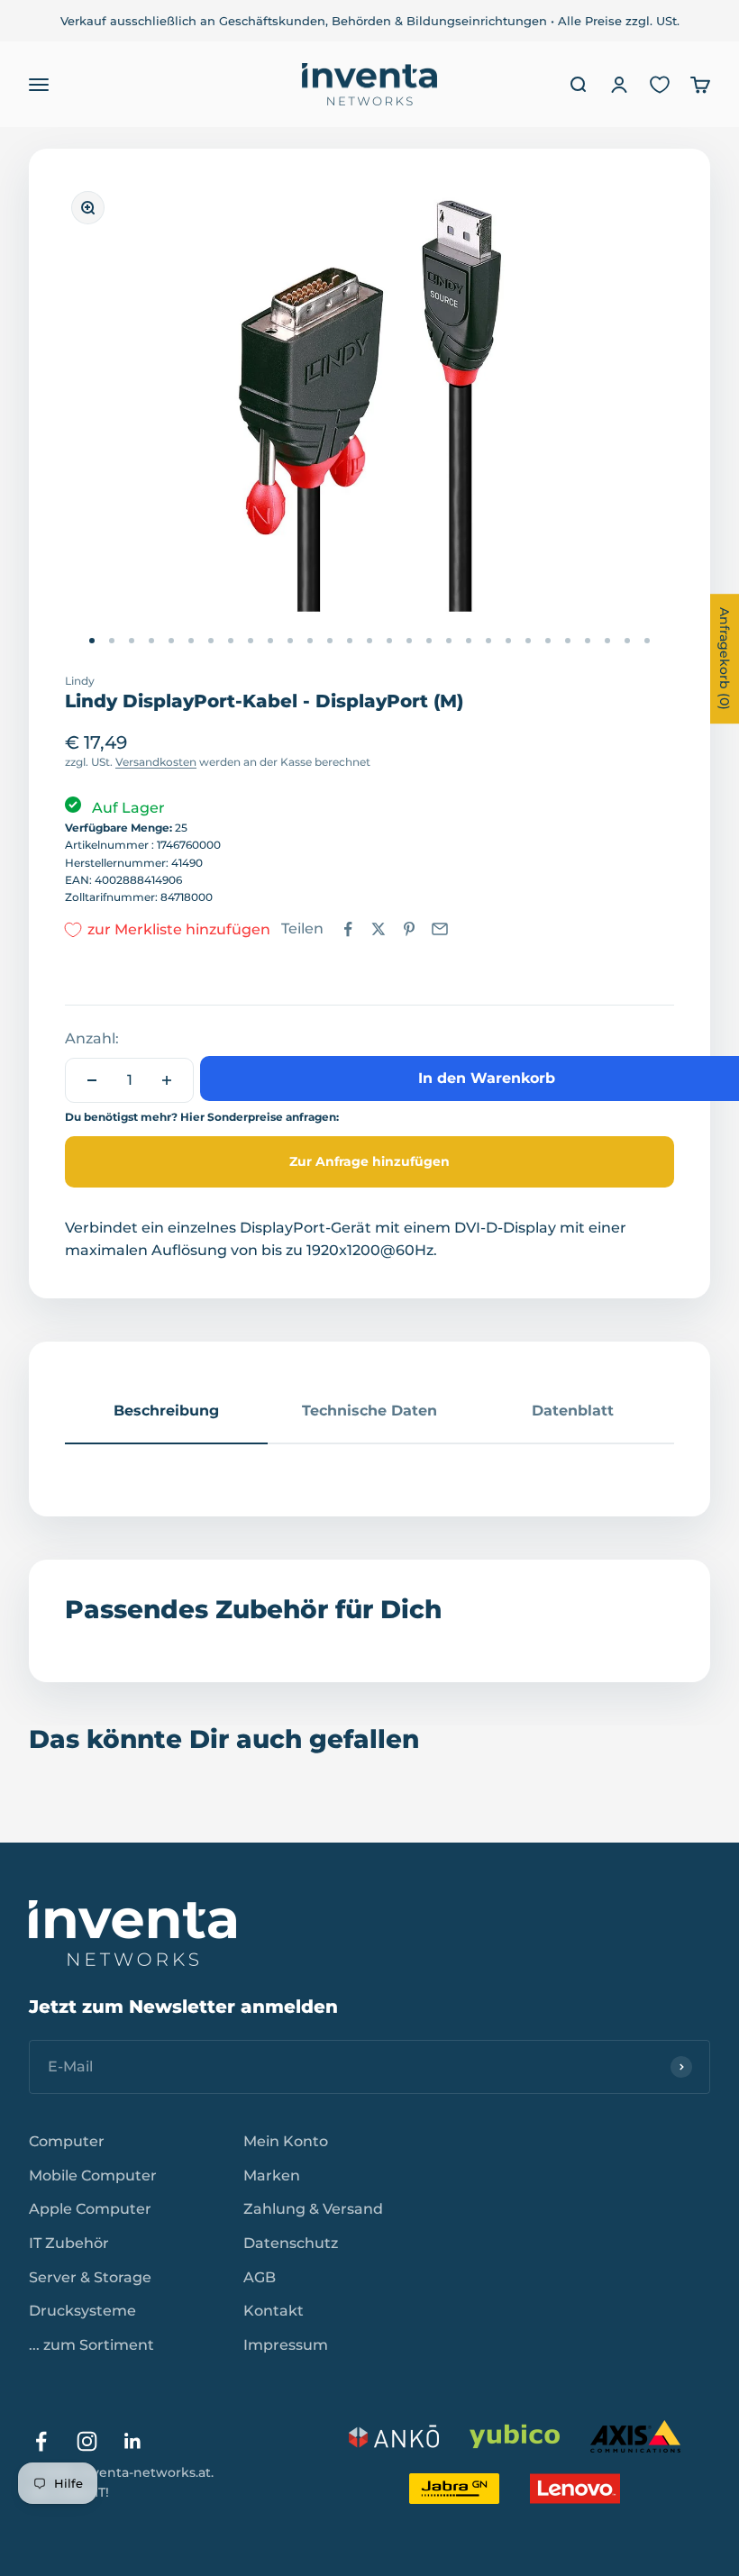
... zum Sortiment (91, 2345)
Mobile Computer (93, 2175)
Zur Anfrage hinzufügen (369, 1161)
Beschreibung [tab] (166, 1411)
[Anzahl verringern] (92, 1080)
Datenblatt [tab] (573, 1411)
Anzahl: (92, 1038)
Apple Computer (90, 2209)
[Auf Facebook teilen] (348, 929)
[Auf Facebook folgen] (41, 2441)
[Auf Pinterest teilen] (409, 929)
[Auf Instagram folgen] (87, 2441)
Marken (272, 2175)
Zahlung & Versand (313, 2209)
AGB (260, 2277)
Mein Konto (286, 2141)
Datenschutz (291, 2243)
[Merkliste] (660, 85)
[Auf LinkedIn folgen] (133, 2441)
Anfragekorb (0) (725, 659)
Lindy (80, 681)
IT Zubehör (69, 2243)
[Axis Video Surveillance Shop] (635, 2436)
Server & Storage (90, 2277)
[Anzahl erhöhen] (167, 1080)
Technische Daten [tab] (369, 1411)
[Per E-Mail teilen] (440, 929)
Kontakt (274, 2311)
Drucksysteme (82, 2311)
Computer (67, 2141)
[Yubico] (515, 2436)
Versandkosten (156, 762)
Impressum (286, 2345)
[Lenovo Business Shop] (575, 2489)
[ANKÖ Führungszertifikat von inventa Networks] (394, 2436)
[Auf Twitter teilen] (379, 929)
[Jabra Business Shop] (454, 2489)
